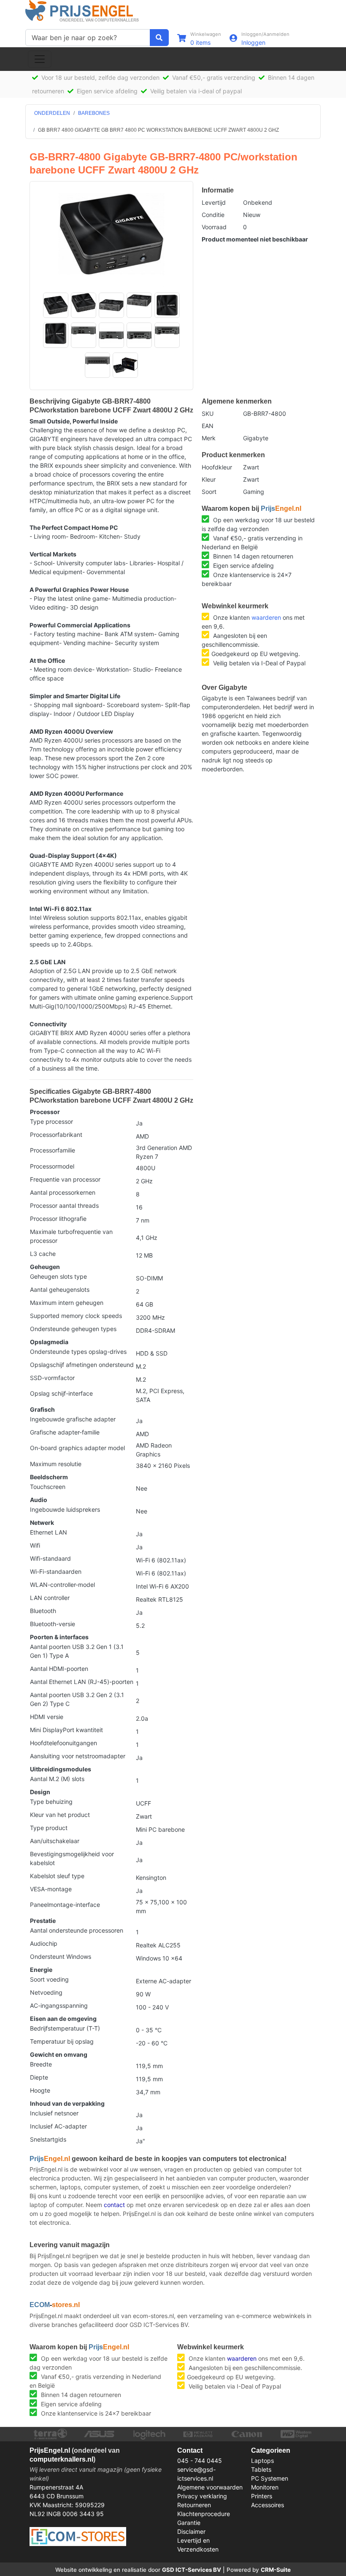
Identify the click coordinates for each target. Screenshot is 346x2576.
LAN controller (50, 1598)
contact (114, 2205)
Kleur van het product (60, 1815)
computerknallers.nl (61, 2459)
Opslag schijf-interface (61, 1393)
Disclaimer (191, 2531)
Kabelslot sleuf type (57, 1876)
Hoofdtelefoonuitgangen (64, 1743)
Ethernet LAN (49, 1532)
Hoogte (40, 2090)
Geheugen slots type (58, 1276)
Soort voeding (49, 1979)
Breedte (41, 2064)
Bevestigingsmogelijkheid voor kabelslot (72, 1858)
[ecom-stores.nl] (78, 2536)
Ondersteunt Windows (61, 1956)
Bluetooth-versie (53, 1624)
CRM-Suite (276, 2570)
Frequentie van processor (65, 1179)
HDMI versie (47, 1717)
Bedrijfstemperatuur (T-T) (65, 2028)
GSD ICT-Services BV (192, 2570)
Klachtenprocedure (204, 2514)
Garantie (189, 2523)
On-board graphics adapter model (77, 1448)
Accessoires (268, 2505)
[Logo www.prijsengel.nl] (82, 11)
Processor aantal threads (64, 1205)
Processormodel (52, 1166)
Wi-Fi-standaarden (56, 1571)
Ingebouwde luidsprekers (65, 1509)
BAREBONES (94, 113)
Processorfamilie (53, 1150)
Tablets (261, 2469)
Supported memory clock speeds (76, 1316)
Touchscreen (48, 1487)
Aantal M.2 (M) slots (57, 1779)
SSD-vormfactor (52, 1378)
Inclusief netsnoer (54, 2113)
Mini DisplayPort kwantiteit (66, 1730)
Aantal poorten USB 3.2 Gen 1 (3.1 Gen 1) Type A (77, 1651)
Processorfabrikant (56, 1135)
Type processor (51, 1121)
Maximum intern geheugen (67, 1303)
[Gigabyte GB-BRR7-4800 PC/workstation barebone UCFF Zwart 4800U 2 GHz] (111, 234)
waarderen (266, 617)
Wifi (35, 1545)
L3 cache (43, 1254)
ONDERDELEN (52, 113)
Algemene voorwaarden (210, 2487)
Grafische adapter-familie (65, 1432)
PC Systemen (270, 2478)
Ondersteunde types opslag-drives (78, 1352)
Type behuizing (51, 1802)
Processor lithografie (58, 1219)
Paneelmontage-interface (65, 1905)
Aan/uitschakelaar (55, 1841)
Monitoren (265, 2487)
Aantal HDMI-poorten (59, 1669)
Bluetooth (43, 1611)
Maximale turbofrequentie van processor (71, 1236)
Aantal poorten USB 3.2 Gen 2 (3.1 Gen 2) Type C (77, 1699)
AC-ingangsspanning (59, 2005)
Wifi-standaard (50, 1558)
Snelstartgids (48, 2139)
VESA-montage (51, 1889)
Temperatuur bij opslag (62, 2041)
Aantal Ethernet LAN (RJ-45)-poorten (82, 1682)
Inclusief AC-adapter (58, 2126)
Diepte (39, 2077)
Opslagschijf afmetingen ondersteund (82, 1365)
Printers (262, 2496)
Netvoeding (46, 1992)
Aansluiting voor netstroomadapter (78, 1756)
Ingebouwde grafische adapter (73, 1419)
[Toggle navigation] (40, 59)
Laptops (262, 2461)
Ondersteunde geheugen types (73, 1329)
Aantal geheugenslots (60, 1289)
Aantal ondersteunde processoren (77, 1930)
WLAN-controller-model (62, 1585)
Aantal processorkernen (63, 1192)
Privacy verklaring (202, 2496)
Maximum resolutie (56, 1464)
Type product (49, 1828)
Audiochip (44, 1943)
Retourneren (194, 2505)
